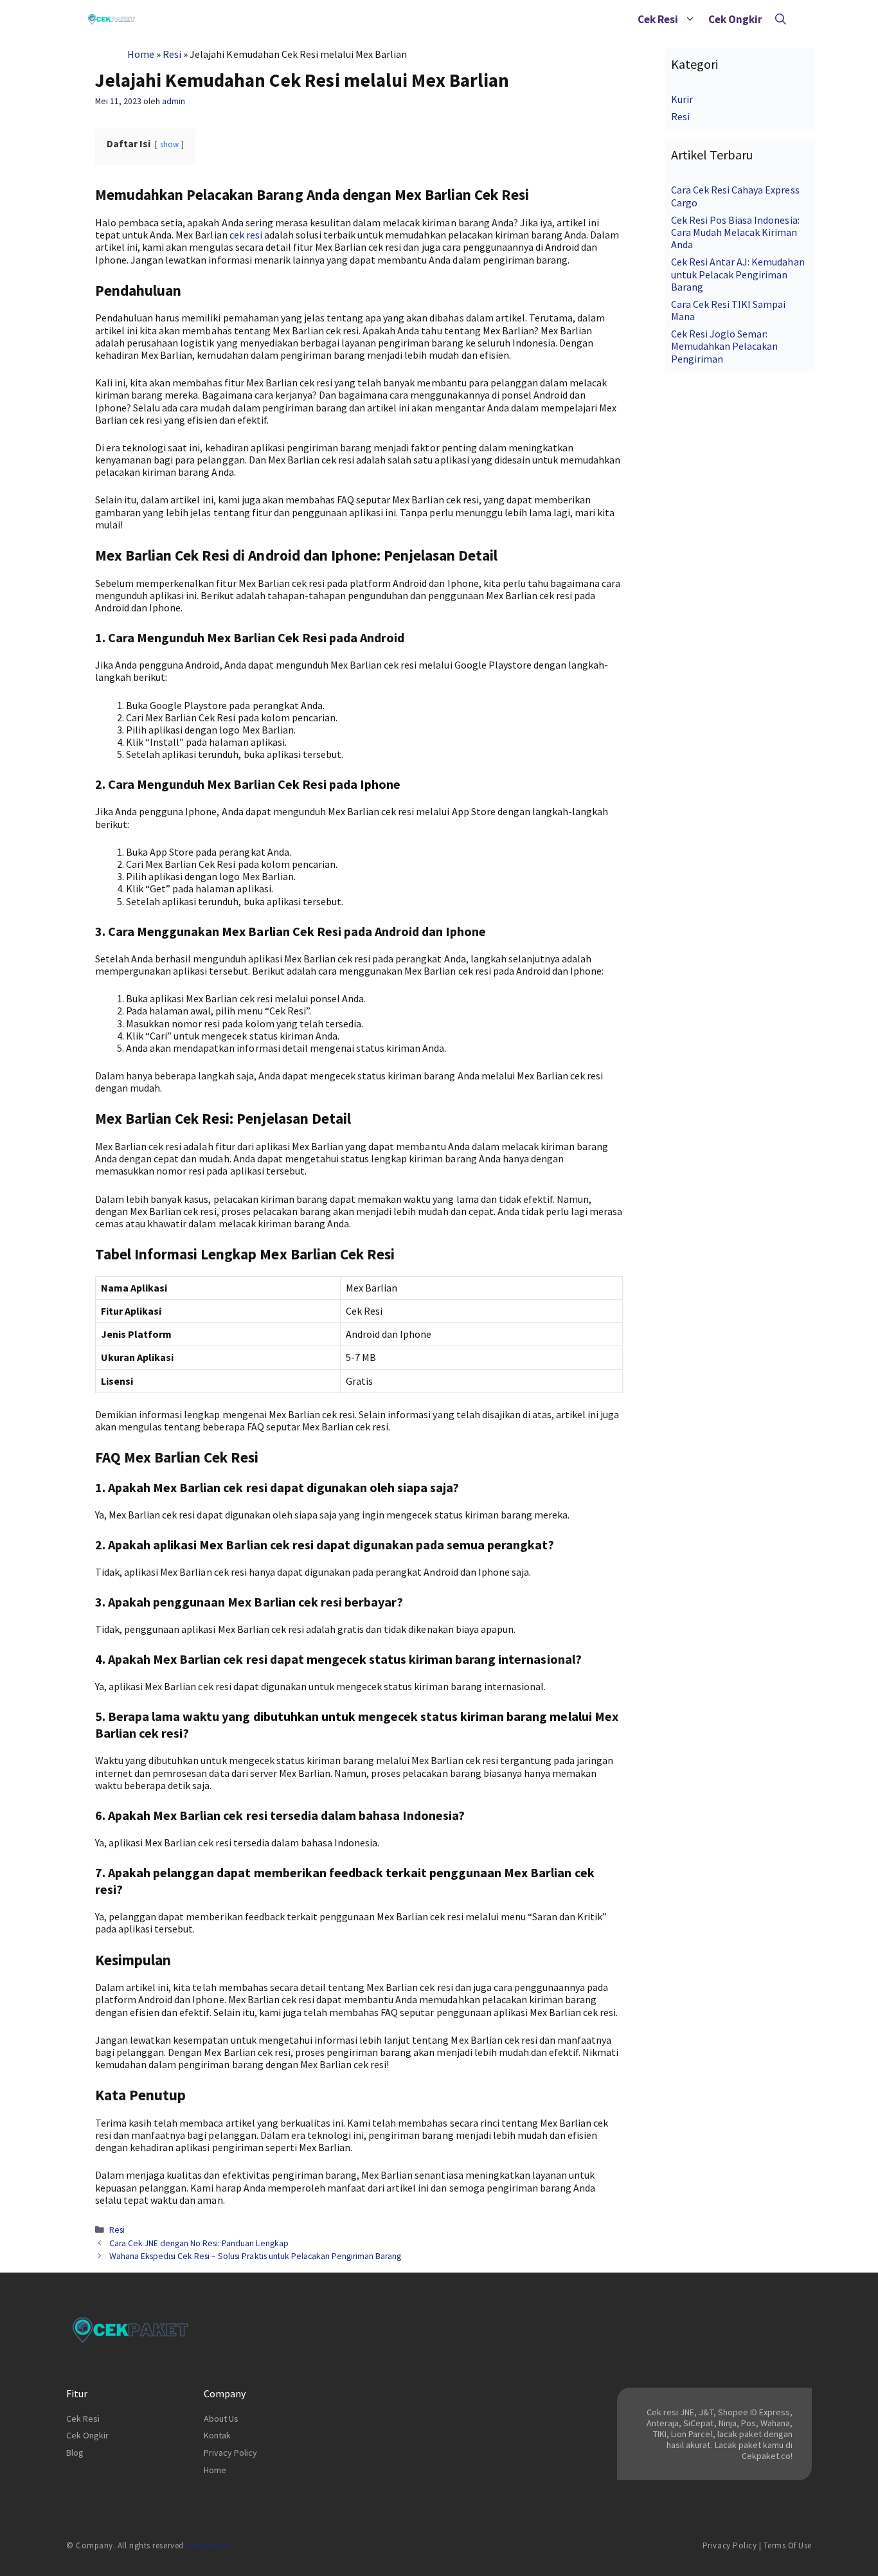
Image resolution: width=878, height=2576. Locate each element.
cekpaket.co (209, 2545)
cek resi (246, 235)
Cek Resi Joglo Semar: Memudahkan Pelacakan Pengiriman (724, 346)
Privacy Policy (230, 2453)
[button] (690, 19)
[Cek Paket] (112, 19)
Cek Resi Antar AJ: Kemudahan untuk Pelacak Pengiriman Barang (738, 274)
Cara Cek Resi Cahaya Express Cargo (735, 196)
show (169, 144)
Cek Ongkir (735, 19)
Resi (172, 54)
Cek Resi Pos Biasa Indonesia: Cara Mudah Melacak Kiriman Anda (735, 232)
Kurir (682, 99)
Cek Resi (658, 19)
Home (141, 54)
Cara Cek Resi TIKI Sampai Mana (729, 310)
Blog (75, 2453)
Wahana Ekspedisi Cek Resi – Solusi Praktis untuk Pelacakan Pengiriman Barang (255, 2256)
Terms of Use (788, 2545)
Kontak (217, 2435)
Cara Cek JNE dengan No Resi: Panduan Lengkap (199, 2243)
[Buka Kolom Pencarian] (781, 19)
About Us (221, 2418)
